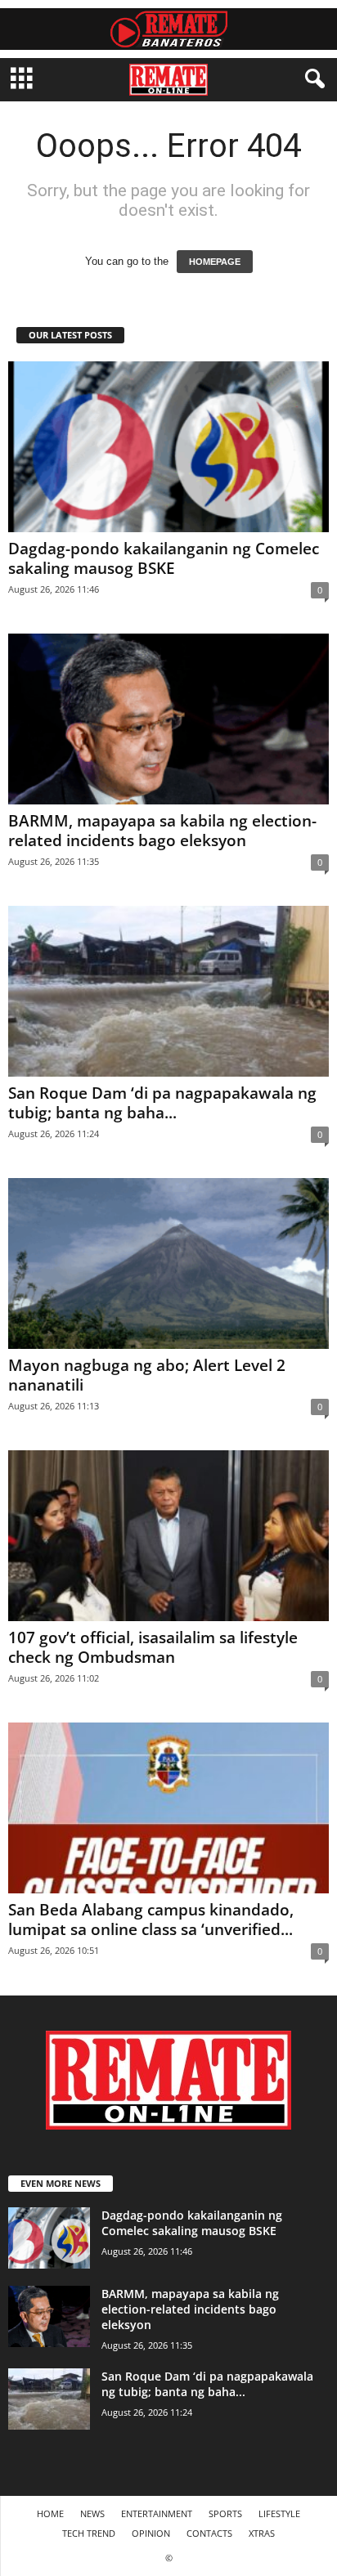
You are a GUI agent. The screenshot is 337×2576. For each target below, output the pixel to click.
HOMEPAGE (215, 262)
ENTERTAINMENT (157, 2513)
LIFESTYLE (279, 2513)
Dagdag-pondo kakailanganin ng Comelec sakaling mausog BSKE (164, 558)
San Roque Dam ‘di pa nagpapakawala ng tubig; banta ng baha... (162, 1103)
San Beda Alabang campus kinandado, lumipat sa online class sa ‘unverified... (151, 1920)
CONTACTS (209, 2533)
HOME (50, 2513)
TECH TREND (89, 2533)
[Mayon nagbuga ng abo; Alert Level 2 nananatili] (168, 1263)
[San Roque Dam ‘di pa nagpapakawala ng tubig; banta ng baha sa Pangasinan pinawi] (168, 991)
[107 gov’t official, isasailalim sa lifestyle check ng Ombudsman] (168, 1536)
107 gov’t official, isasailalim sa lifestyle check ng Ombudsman (153, 1647)
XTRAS (262, 2533)
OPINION (151, 2533)
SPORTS (225, 2513)
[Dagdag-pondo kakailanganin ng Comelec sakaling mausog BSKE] (168, 447)
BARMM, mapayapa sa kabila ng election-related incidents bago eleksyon (162, 831)
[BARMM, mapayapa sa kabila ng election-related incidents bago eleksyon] (168, 719)
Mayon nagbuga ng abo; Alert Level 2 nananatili (147, 1375)
